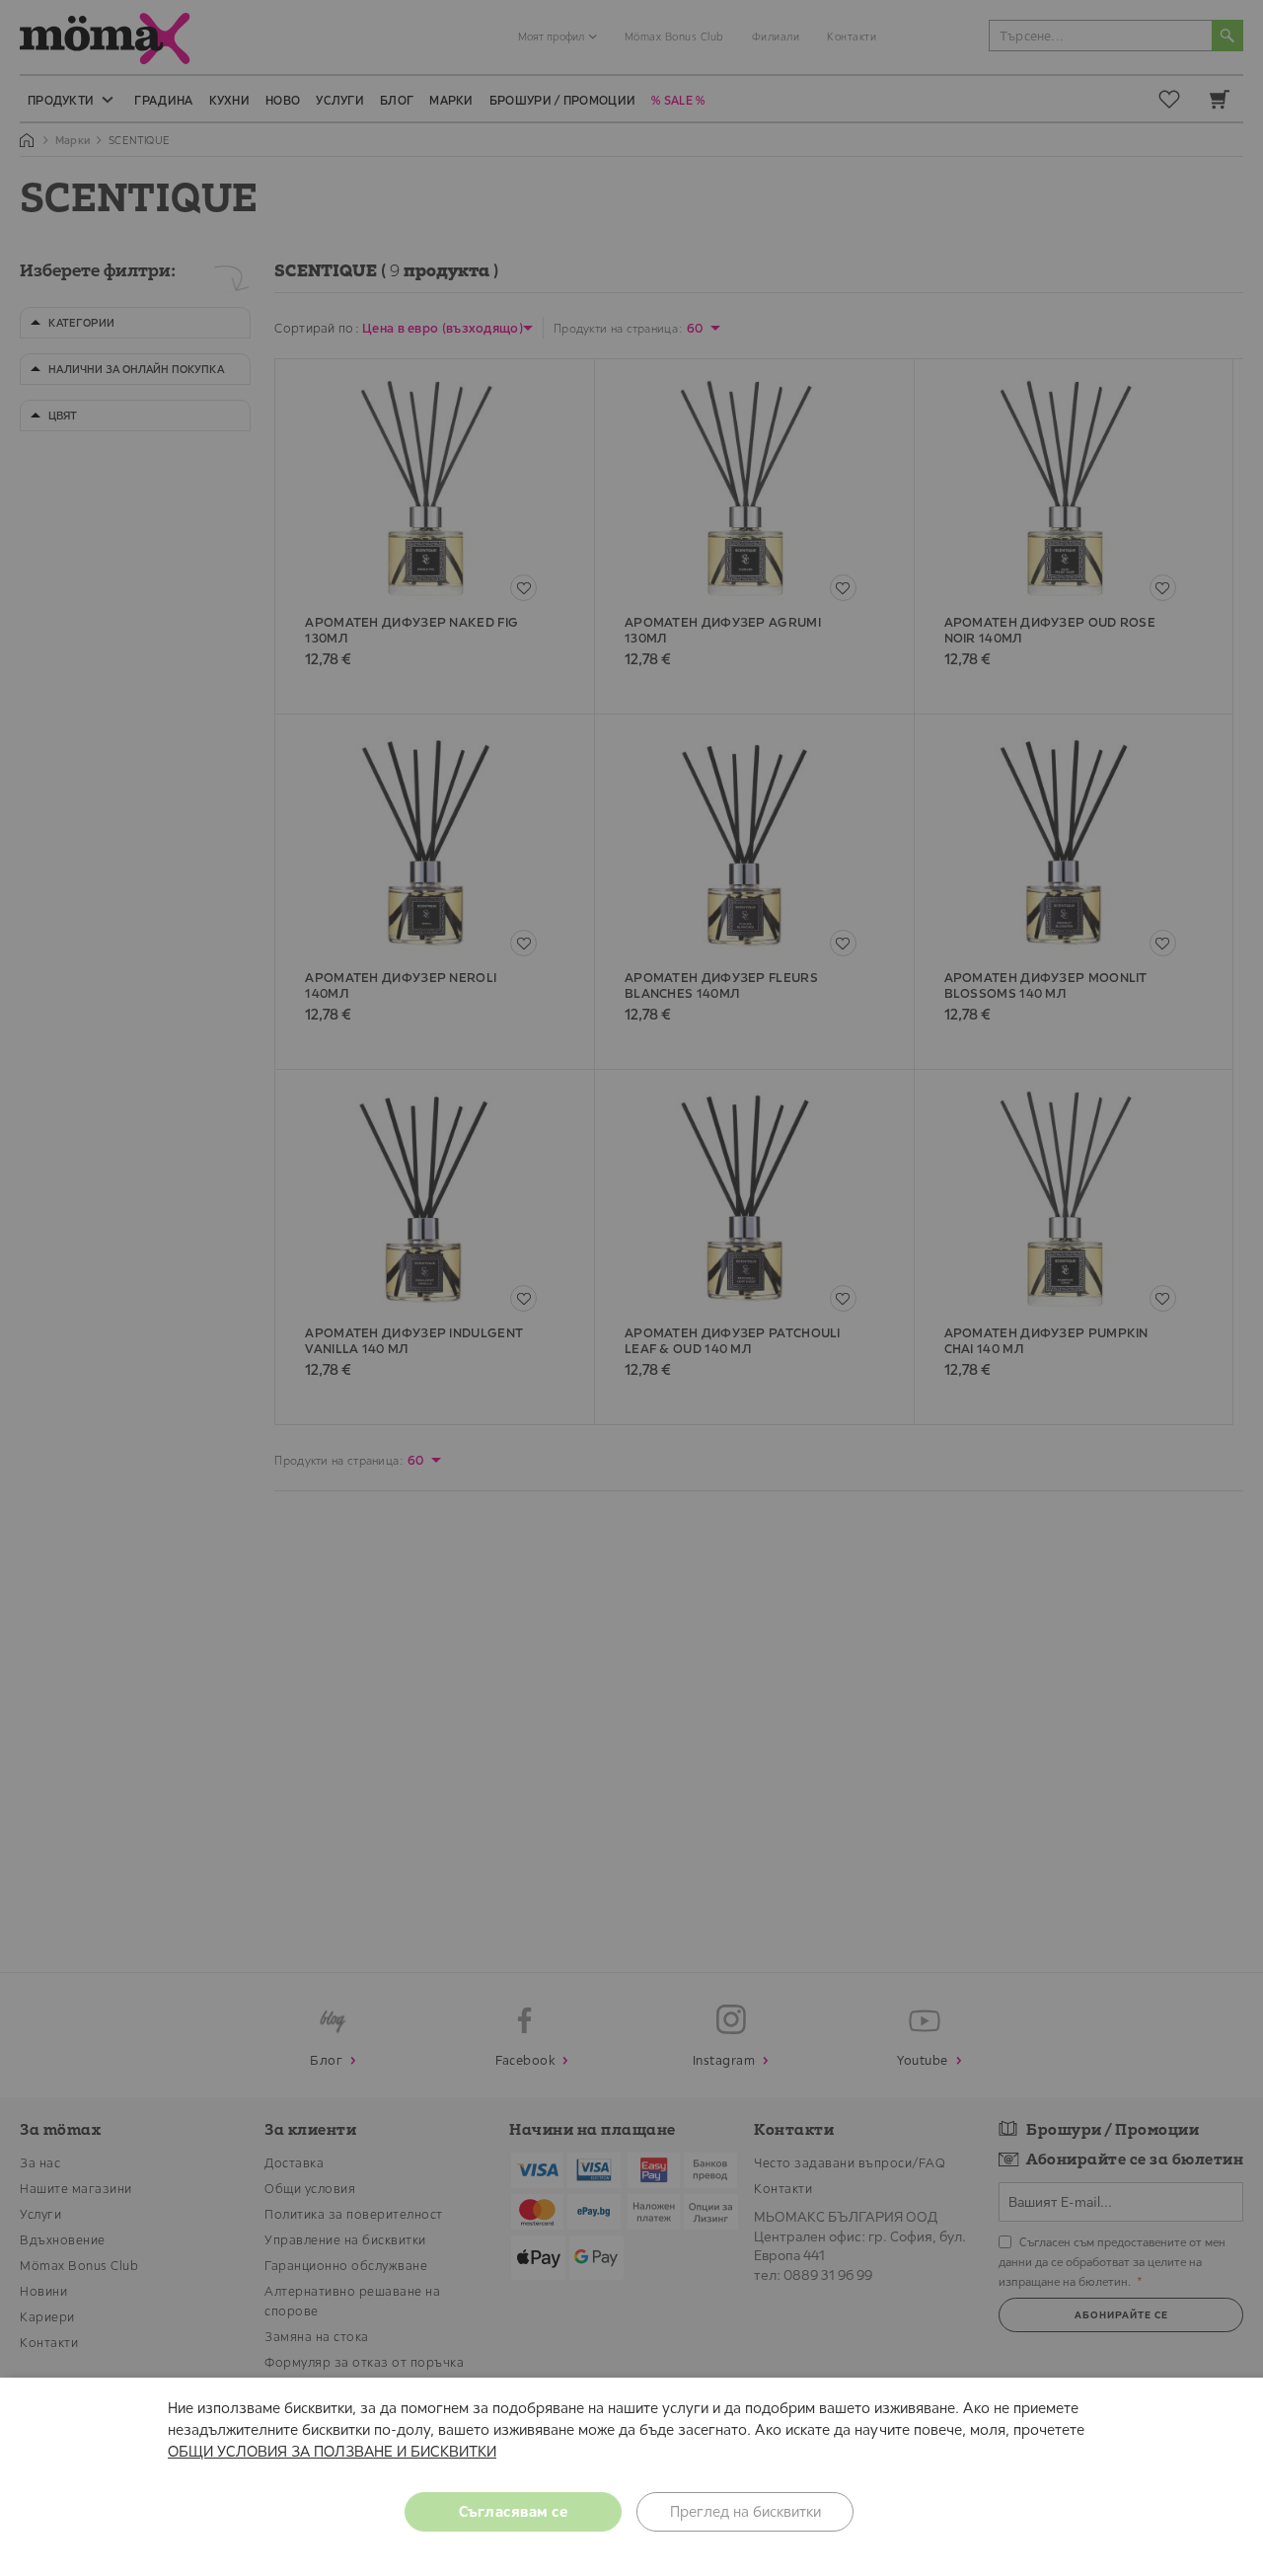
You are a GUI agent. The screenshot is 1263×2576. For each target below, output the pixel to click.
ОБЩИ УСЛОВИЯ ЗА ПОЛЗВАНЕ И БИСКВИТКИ (332, 2451)
